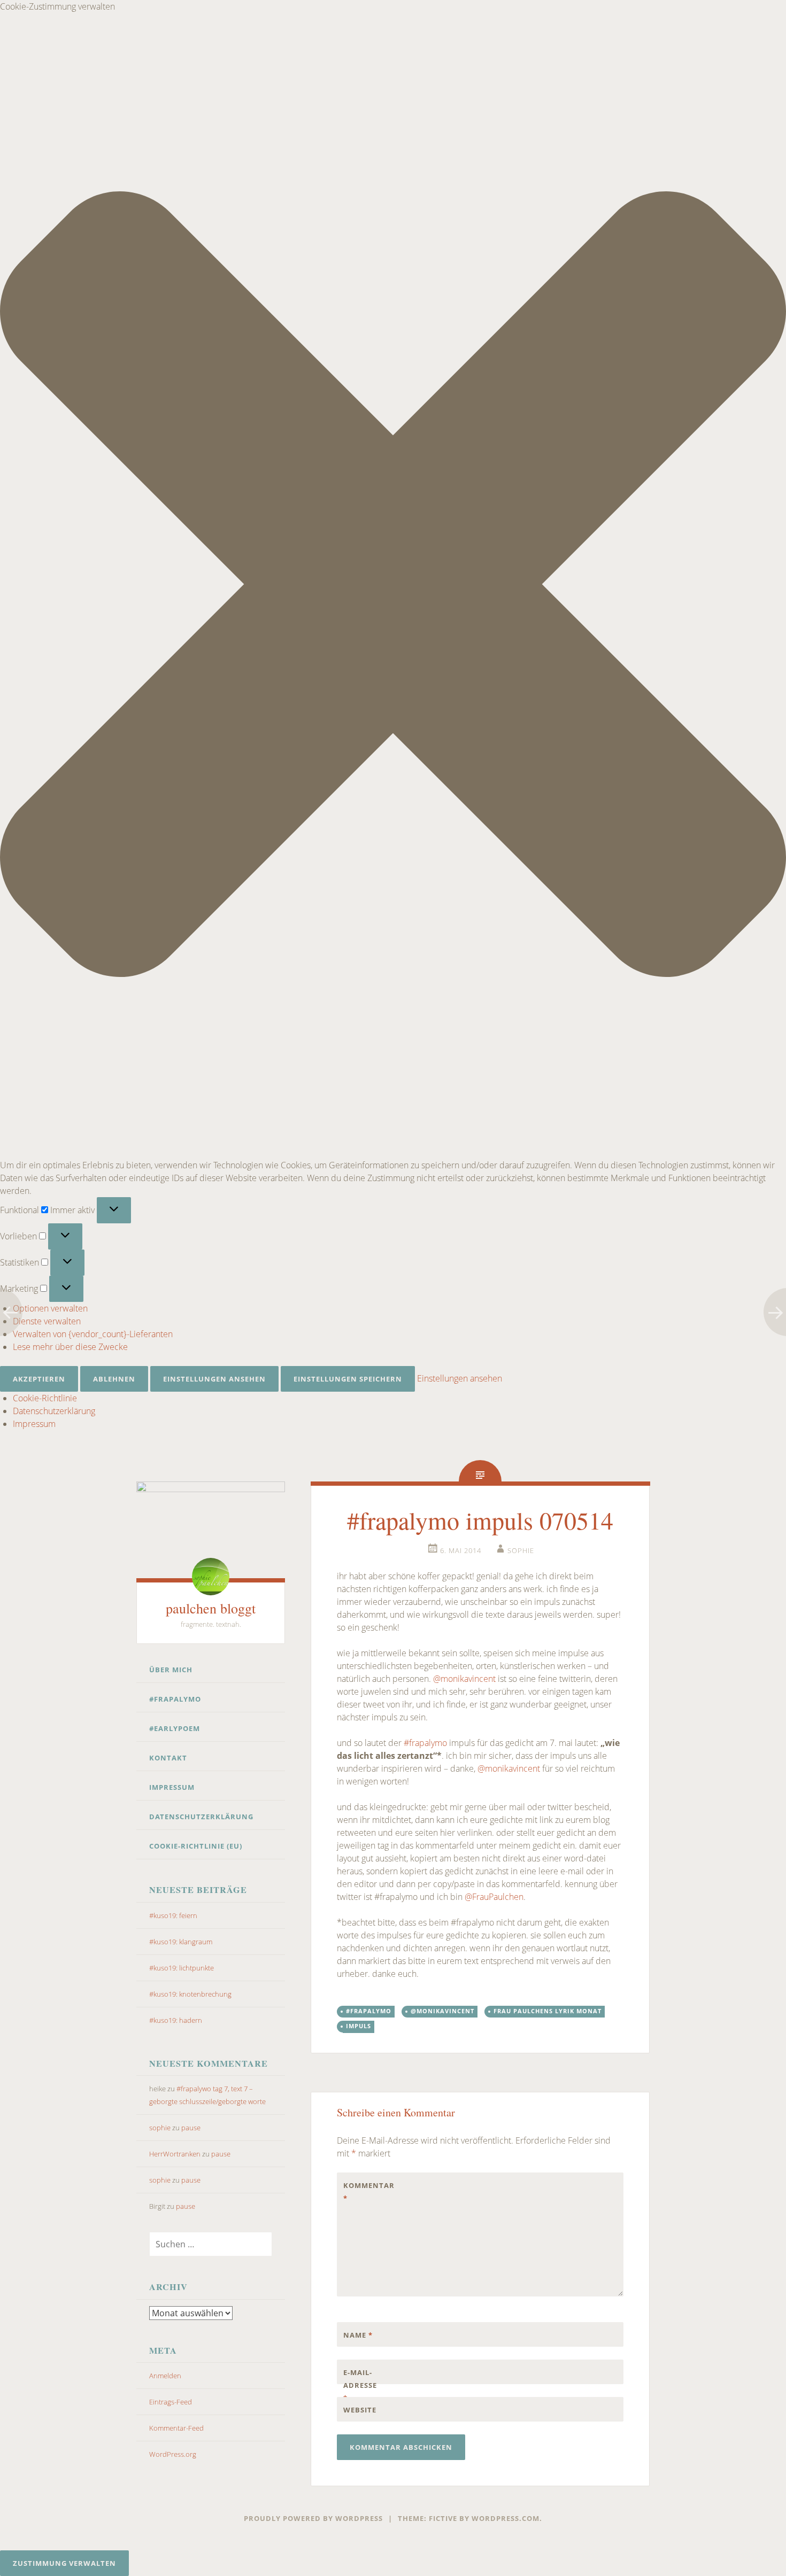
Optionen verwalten (50, 1308)
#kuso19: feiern (173, 1915)
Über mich (171, 1670)
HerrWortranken (175, 2154)
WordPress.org (173, 2454)
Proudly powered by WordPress (313, 2518)
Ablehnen (114, 1379)
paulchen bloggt (211, 1608)
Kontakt (168, 1758)
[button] (393, 586)
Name (358, 2335)
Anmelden (165, 2376)
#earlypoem (175, 1728)
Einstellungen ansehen (214, 1379)
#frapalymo (175, 1699)
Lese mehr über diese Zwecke (70, 1347)
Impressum (34, 1424)
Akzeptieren (39, 1379)
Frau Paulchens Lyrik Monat (548, 2011)
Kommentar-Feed (176, 2428)
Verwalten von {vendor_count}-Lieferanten (93, 1334)
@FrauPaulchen (494, 1897)
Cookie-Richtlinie (45, 1398)
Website (360, 2410)
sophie (160, 2128)
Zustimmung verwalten (64, 2563)
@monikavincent (464, 1679)
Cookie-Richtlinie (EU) (196, 1846)
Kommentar (366, 2192)
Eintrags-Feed (171, 2402)
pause (191, 2128)
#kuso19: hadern (176, 2020)
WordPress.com (506, 2518)
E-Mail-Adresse (360, 2385)
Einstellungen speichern (348, 1379)
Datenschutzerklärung (54, 1411)
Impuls (359, 2026)
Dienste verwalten (47, 1321)
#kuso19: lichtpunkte (182, 1968)
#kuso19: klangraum (181, 1942)
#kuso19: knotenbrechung (190, 1994)
